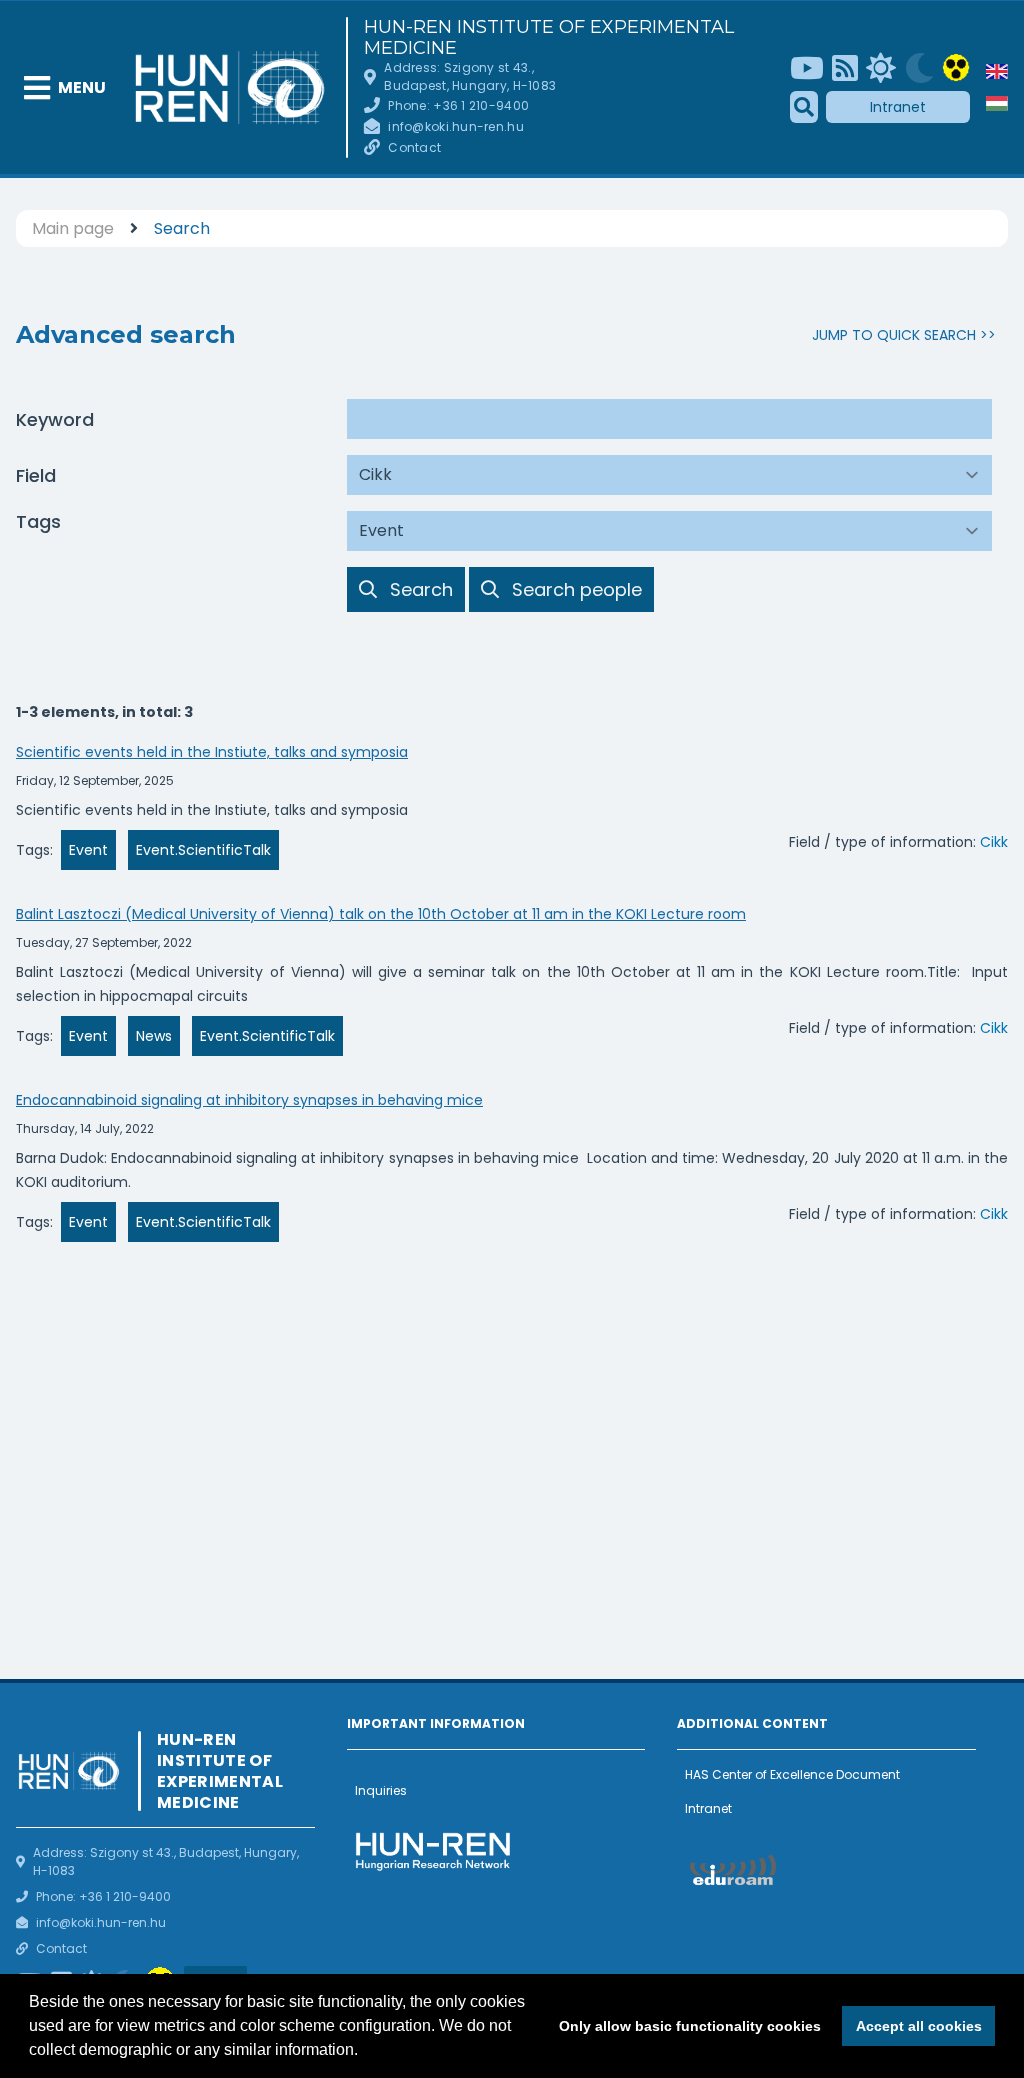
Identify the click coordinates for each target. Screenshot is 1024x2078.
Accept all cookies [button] (919, 2026)
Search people (576, 589)
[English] (997, 71)
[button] (365, 2052)
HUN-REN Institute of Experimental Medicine (549, 38)
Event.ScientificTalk (203, 850)
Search (182, 228)
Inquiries (381, 1790)
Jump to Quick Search (894, 335)
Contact (414, 147)
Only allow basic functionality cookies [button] (690, 2026)
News (154, 1036)
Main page (73, 228)
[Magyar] (997, 103)
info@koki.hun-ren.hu (455, 126)
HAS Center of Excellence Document (792, 1774)
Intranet (898, 107)
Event (88, 850)
